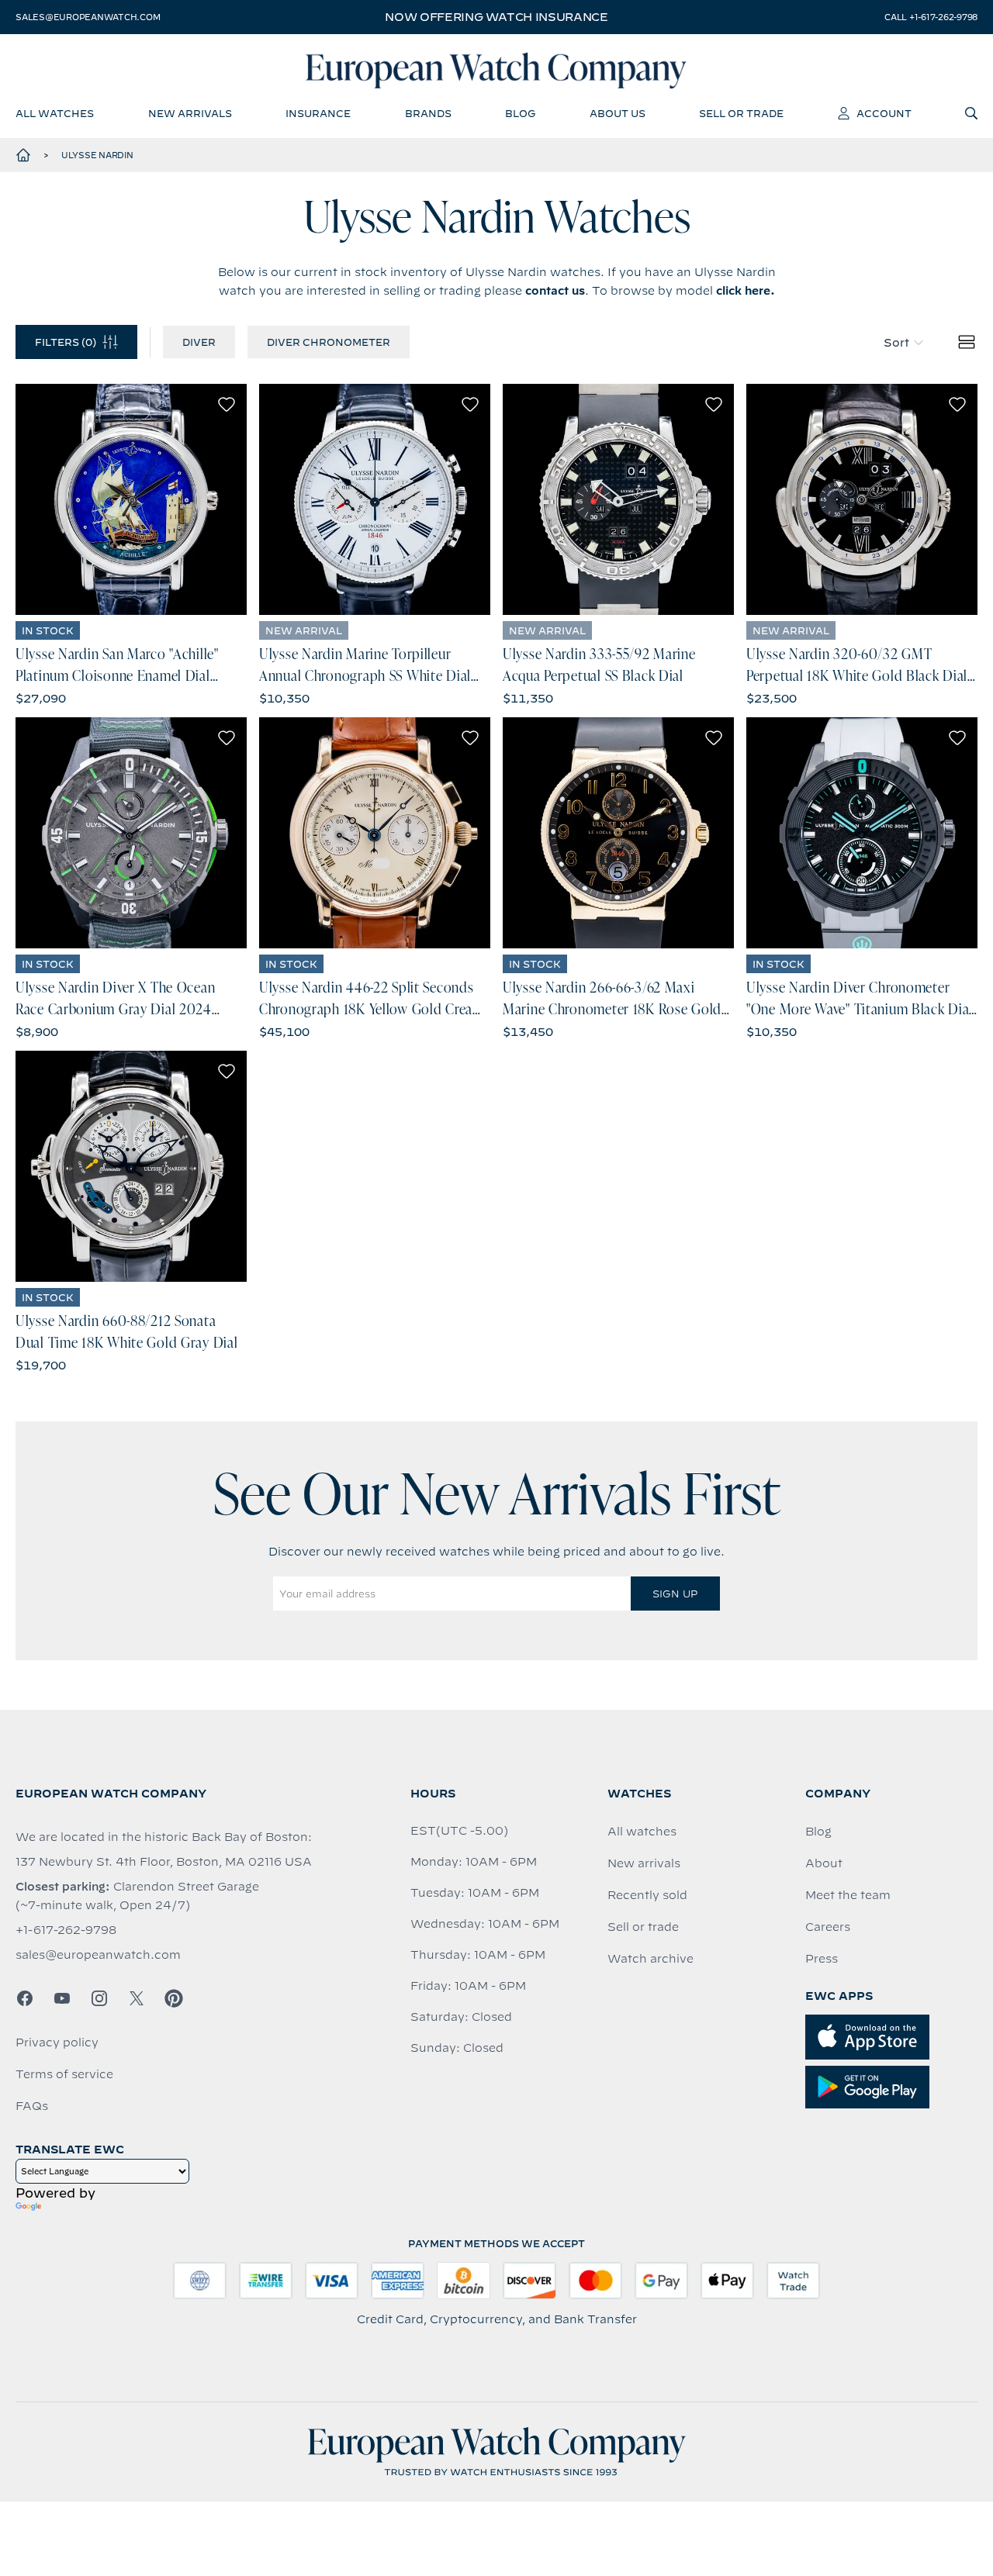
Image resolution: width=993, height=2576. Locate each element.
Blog (818, 1832)
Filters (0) (66, 342)
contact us (555, 291)
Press (822, 1959)
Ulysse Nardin (97, 155)
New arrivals (644, 1863)
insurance (318, 113)
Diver (199, 342)
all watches (55, 113)
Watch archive (650, 1959)
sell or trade (741, 113)
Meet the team (848, 1895)
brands (428, 113)
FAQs (32, 2106)
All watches (642, 1832)
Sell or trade (643, 1927)
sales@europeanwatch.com (88, 17)
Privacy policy (57, 2042)
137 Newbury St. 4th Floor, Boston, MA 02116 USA (164, 1862)
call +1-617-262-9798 (931, 17)
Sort (896, 343)
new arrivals (190, 113)
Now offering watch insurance (496, 17)
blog (520, 113)
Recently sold (647, 1895)
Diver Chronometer (329, 342)
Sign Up (675, 1594)
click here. (746, 291)
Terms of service (64, 2074)
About (824, 1863)
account (884, 113)
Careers (828, 1927)
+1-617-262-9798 (66, 1930)
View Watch (131, 499)
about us (618, 113)
